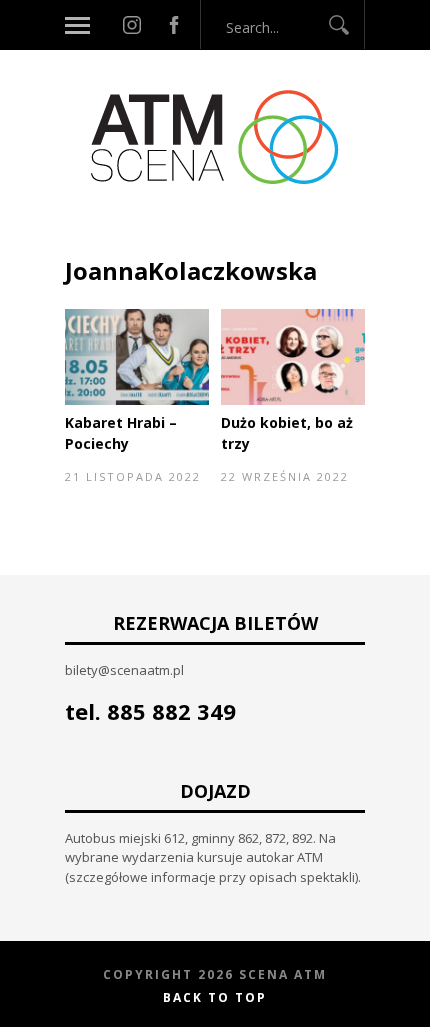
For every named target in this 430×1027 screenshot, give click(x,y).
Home (85, 227)
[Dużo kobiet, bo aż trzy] (293, 400)
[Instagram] (132, 25)
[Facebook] (174, 25)
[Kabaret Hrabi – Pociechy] (137, 400)
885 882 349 (171, 711)
